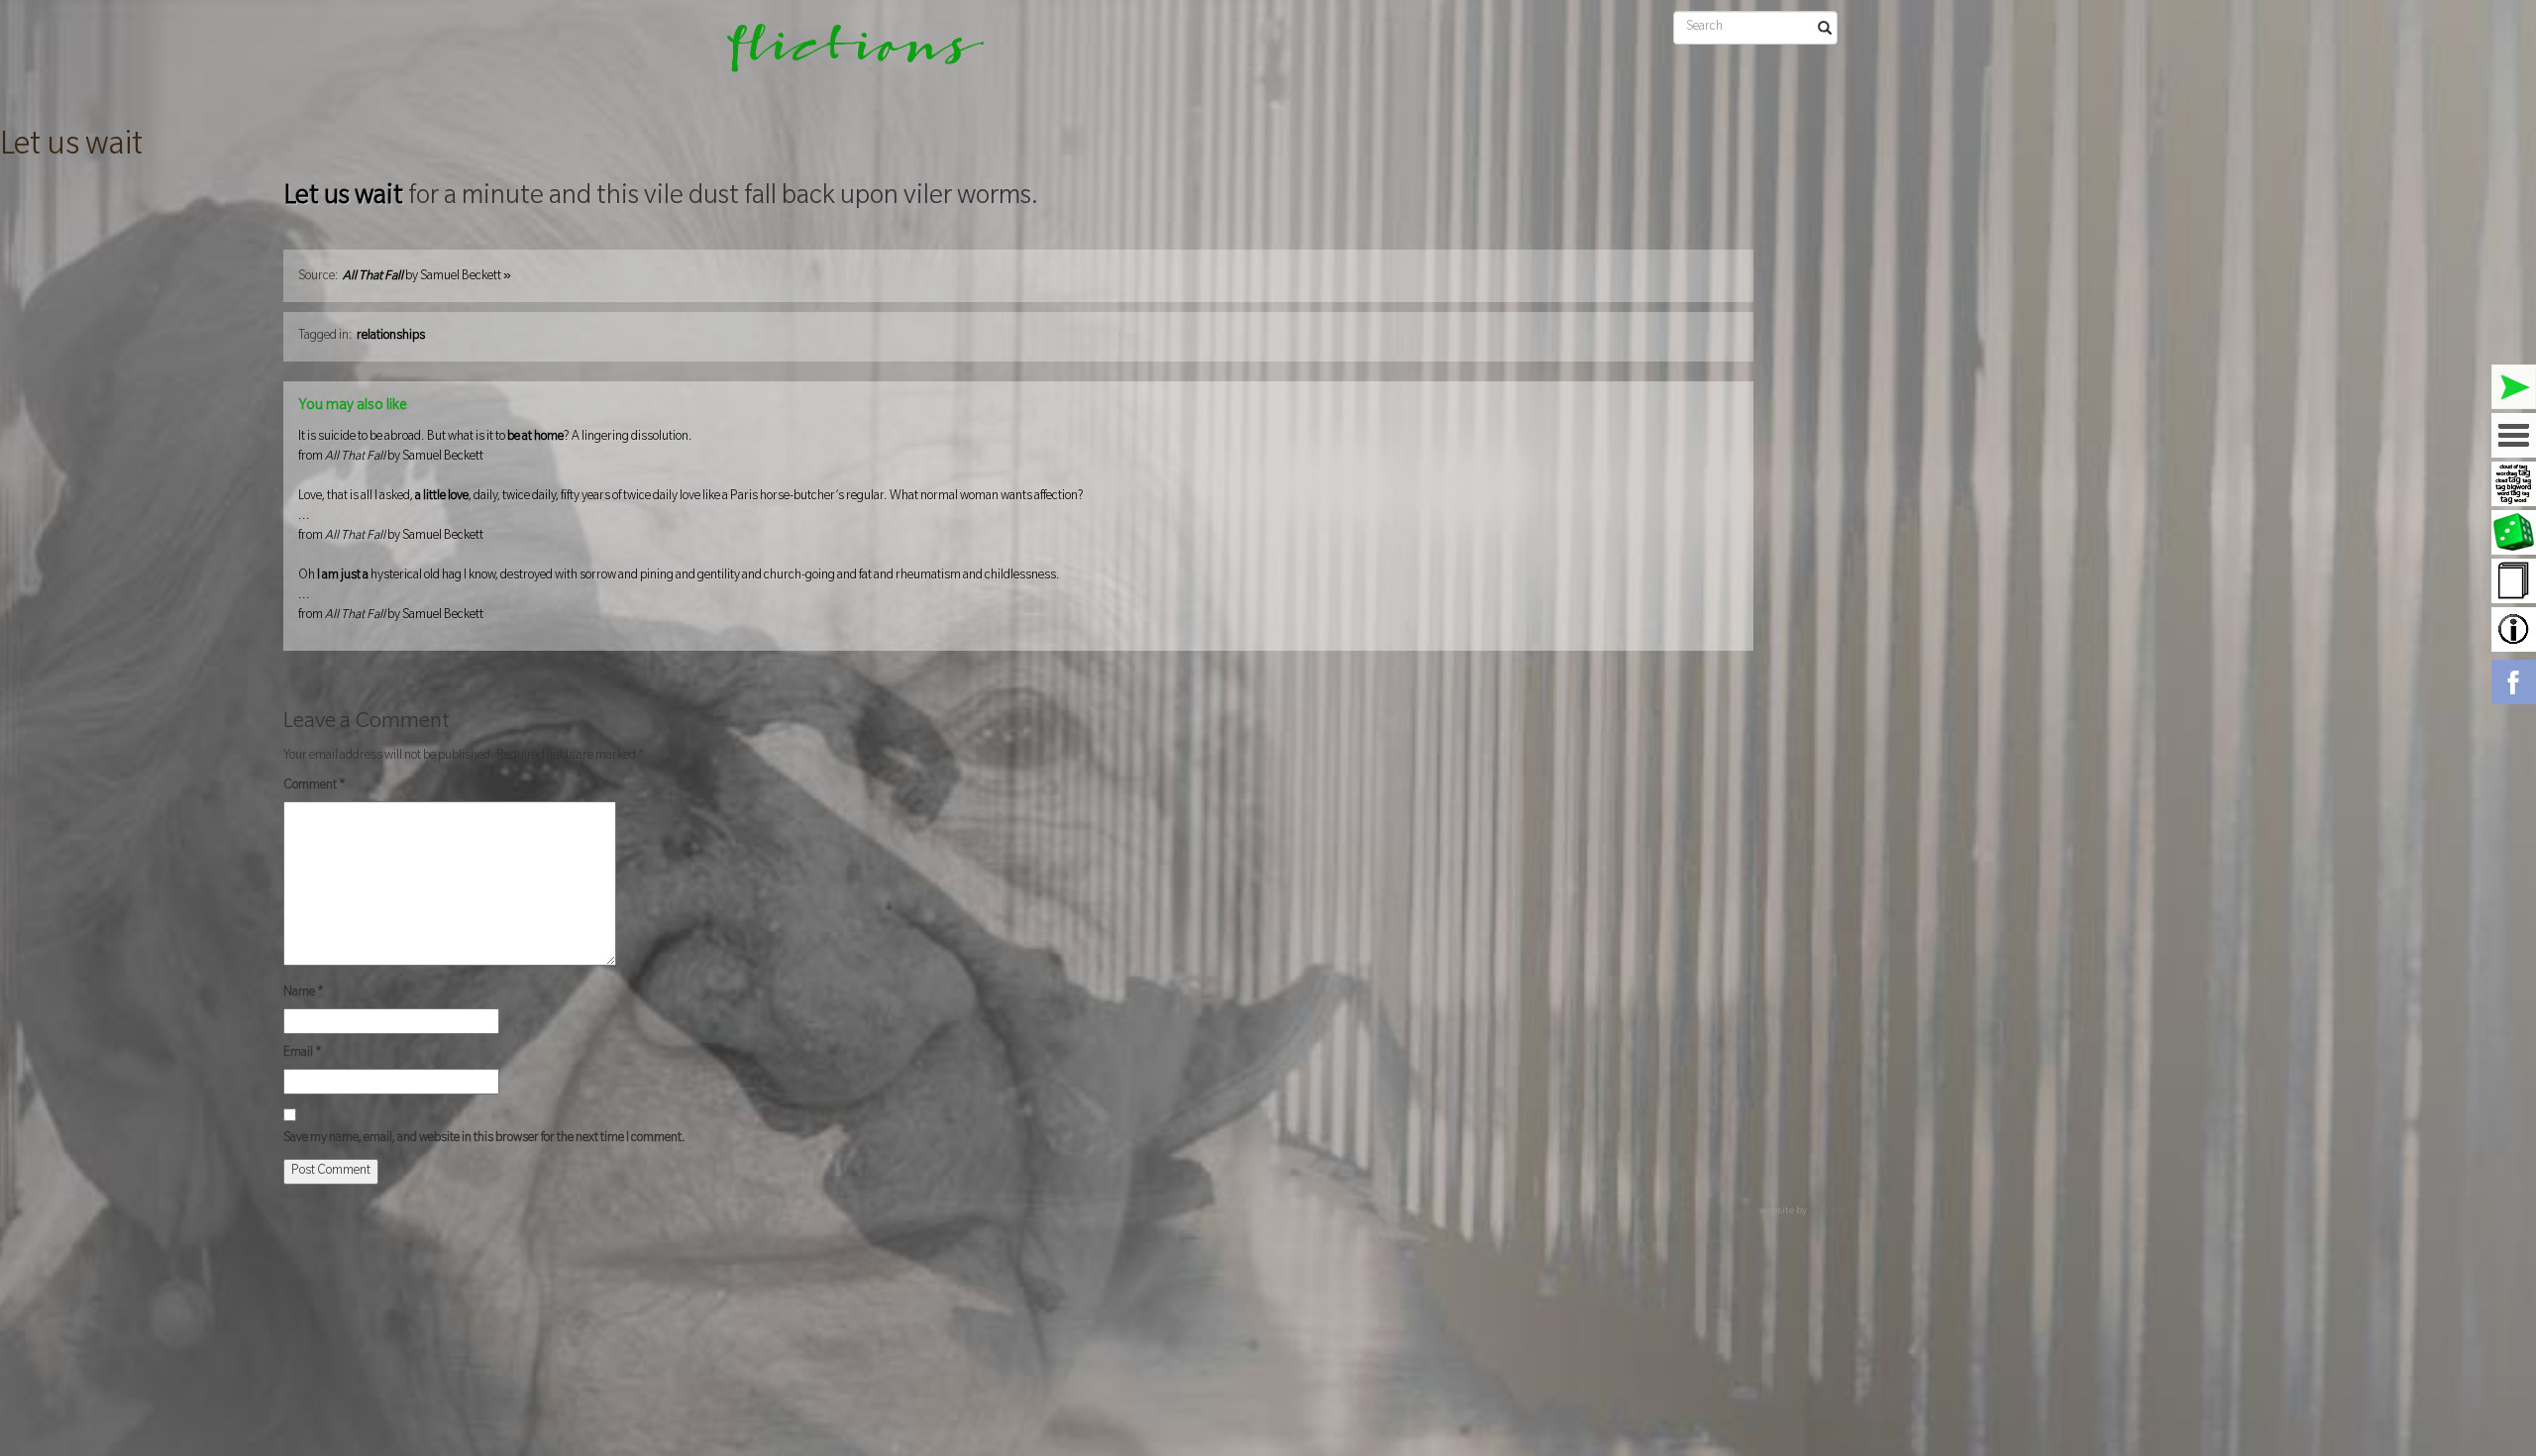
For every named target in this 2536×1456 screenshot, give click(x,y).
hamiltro (1828, 1212)
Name (304, 993)
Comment (315, 786)
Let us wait (71, 148)
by (427, 277)
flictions (842, 54)
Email (303, 1054)
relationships (391, 337)
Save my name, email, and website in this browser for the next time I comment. (484, 1139)
